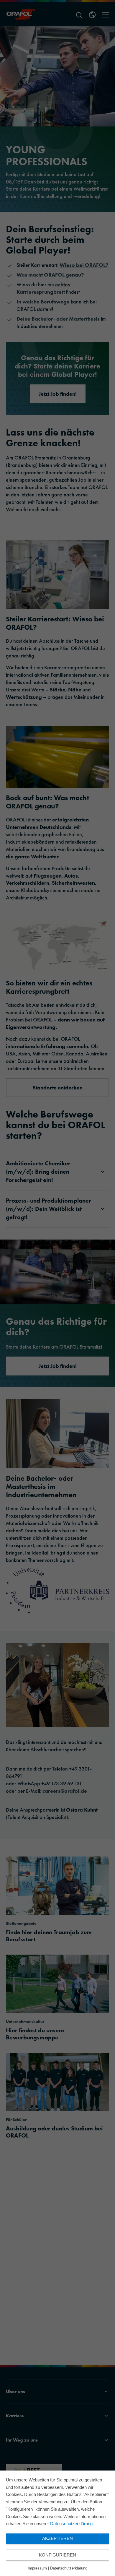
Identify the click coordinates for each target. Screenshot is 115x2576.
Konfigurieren (57, 2555)
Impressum (37, 2568)
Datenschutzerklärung (71, 2524)
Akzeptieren (57, 2538)
